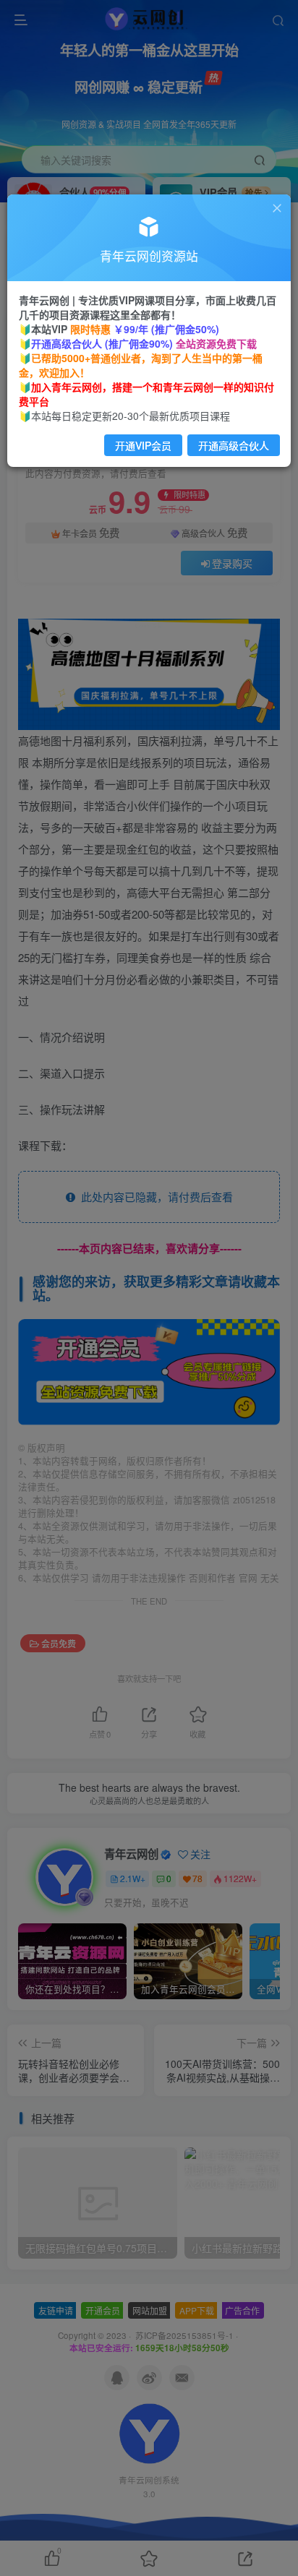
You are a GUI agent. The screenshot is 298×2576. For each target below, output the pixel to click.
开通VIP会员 (143, 445)
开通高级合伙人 (234, 445)
